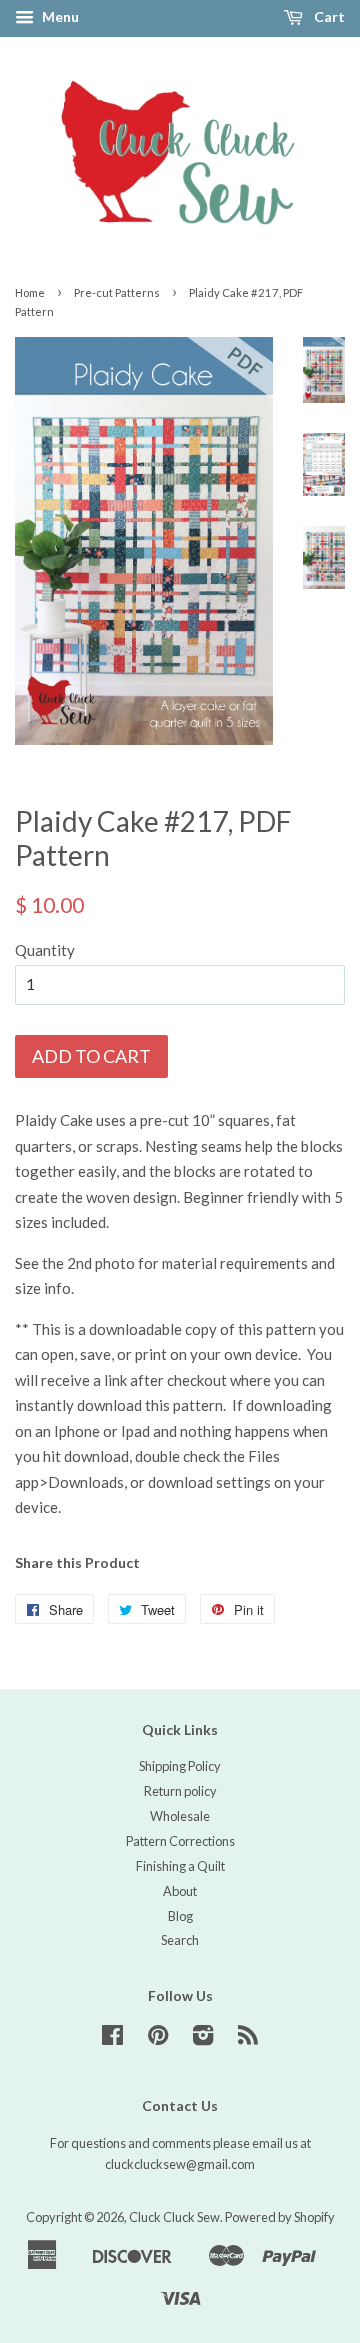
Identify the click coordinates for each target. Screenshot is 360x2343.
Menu (59, 16)
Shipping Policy (180, 1766)
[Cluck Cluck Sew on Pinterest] (158, 2039)
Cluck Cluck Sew (174, 2217)
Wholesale (180, 1816)
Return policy (180, 1791)
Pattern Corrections (180, 1841)
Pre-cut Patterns (117, 292)
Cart (328, 16)
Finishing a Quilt (180, 1866)
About (180, 1891)
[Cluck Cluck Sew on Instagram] (203, 2039)
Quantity (45, 950)
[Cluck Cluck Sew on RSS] (248, 2039)
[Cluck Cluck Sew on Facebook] (112, 2039)
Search (180, 1940)
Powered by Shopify (280, 2217)
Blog (180, 1916)
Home (30, 292)
